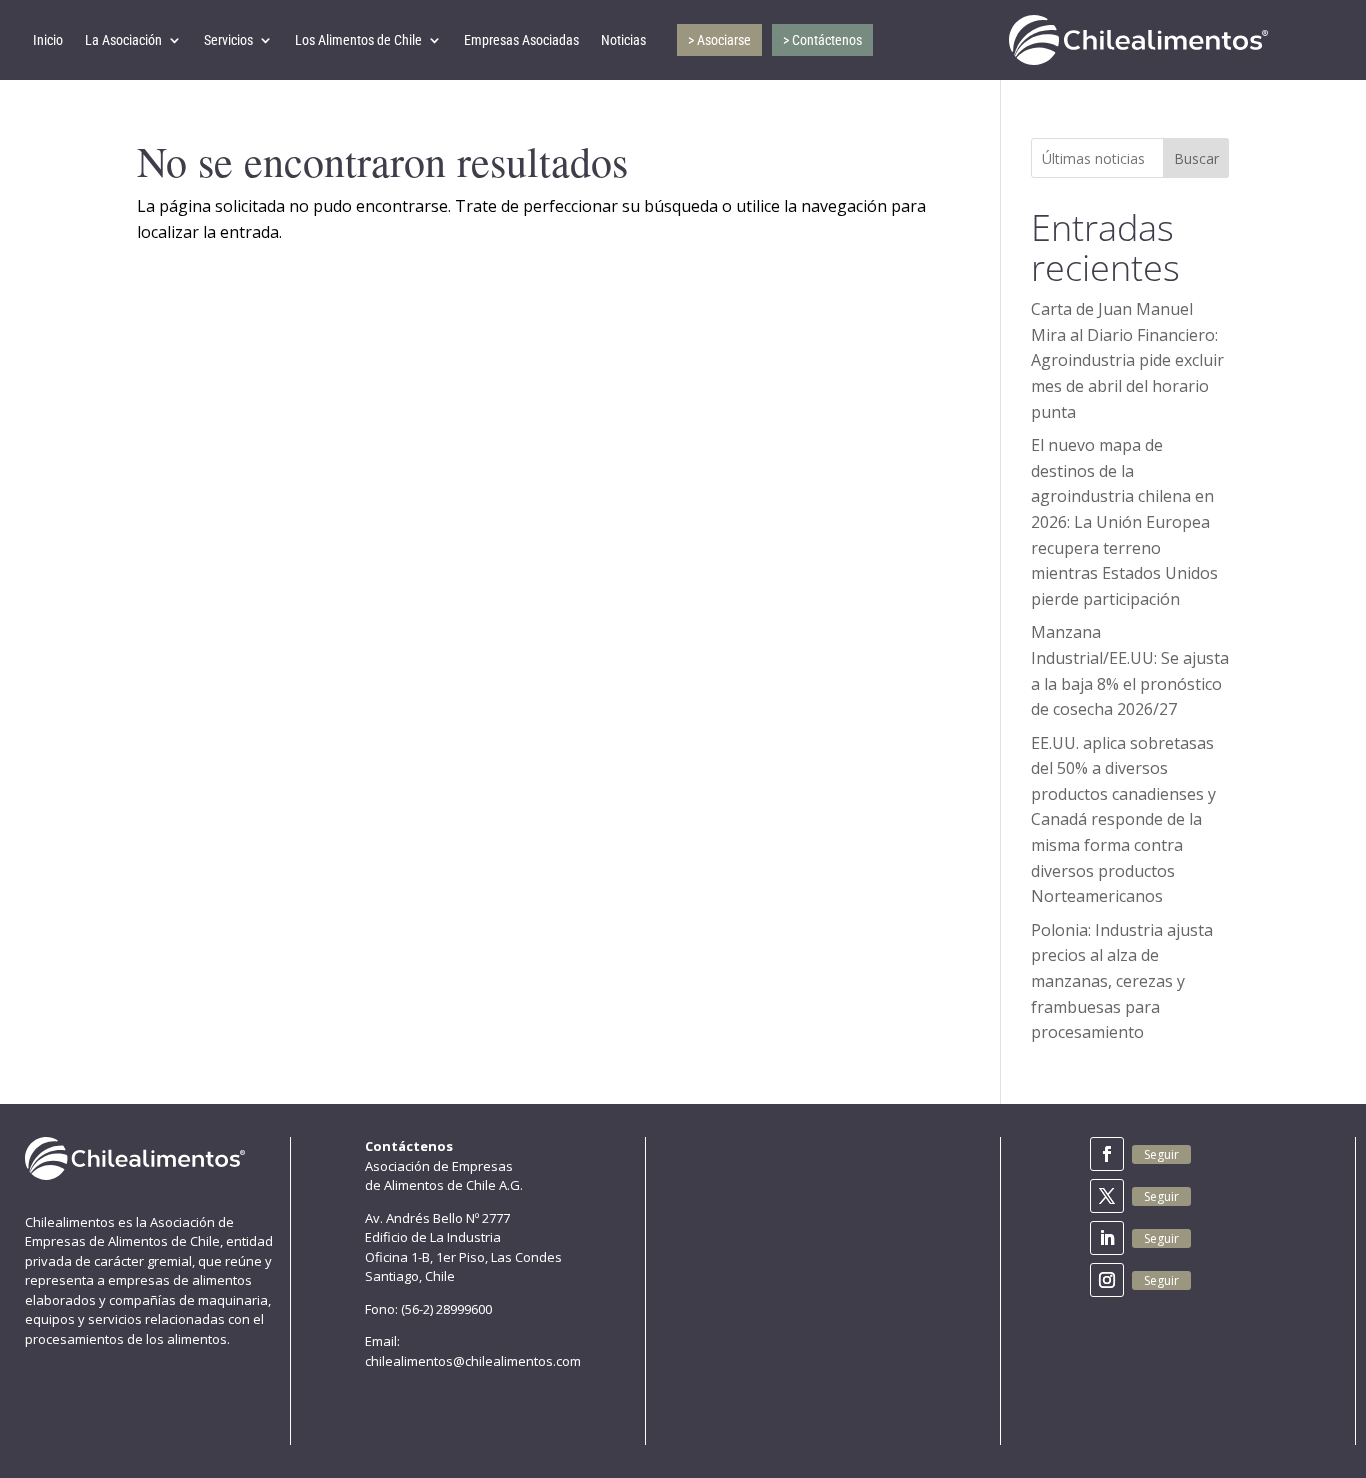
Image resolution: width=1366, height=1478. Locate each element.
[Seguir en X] (1107, 1196)
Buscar (1196, 158)
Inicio (48, 40)
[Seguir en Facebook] (1107, 1154)
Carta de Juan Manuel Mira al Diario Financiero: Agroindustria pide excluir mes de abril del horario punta (1127, 360)
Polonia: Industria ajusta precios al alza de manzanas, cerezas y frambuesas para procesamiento (1122, 981)
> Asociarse (719, 40)
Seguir (1161, 1154)
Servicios (228, 40)
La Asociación (123, 40)
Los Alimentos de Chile (358, 40)
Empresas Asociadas (521, 40)
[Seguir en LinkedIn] (1107, 1238)
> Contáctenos (822, 40)
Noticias (623, 40)
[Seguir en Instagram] (1107, 1280)
